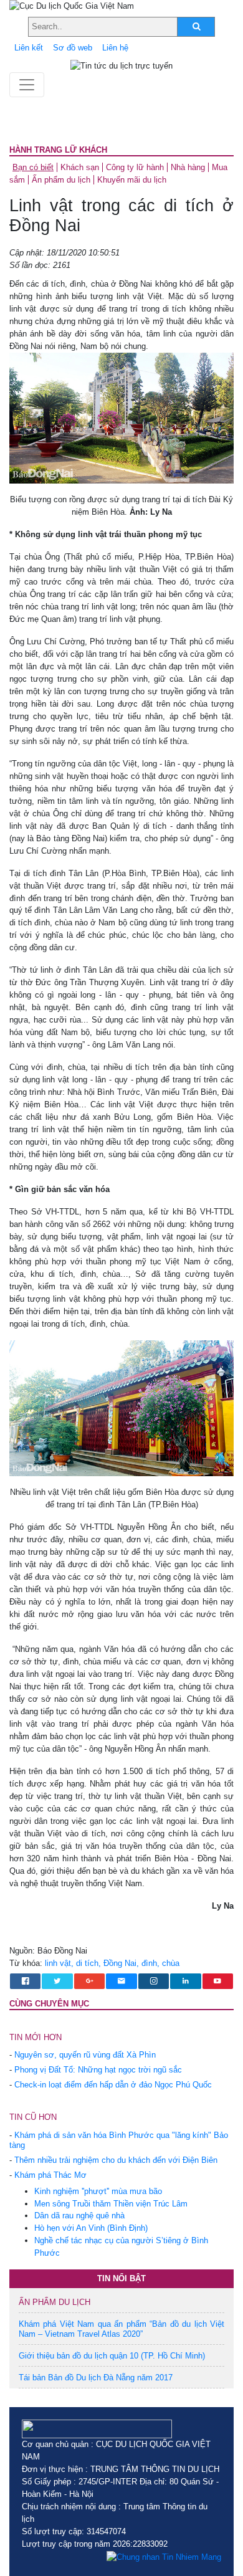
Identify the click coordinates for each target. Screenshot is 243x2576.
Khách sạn (80, 167)
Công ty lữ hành (135, 167)
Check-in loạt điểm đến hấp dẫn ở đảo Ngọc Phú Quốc (113, 2085)
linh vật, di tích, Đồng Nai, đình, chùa (112, 1963)
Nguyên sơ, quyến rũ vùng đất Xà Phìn (85, 2055)
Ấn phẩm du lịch (61, 180)
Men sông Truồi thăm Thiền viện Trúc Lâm (111, 2204)
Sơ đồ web (73, 48)
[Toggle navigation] (27, 85)
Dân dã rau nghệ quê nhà (79, 2216)
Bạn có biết (33, 167)
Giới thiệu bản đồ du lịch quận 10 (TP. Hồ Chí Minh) (112, 2356)
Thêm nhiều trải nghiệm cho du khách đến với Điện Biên (116, 2160)
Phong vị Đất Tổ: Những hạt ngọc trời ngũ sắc (98, 2070)
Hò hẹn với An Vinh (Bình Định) (91, 2228)
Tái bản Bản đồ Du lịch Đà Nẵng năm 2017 (96, 2378)
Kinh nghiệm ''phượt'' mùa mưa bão (98, 2191)
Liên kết (29, 48)
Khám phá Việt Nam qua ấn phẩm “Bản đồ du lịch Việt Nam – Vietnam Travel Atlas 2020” (121, 2329)
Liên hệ (115, 48)
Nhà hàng (188, 167)
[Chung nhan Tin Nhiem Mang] (164, 2557)
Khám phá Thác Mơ (50, 2175)
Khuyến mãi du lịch (132, 180)
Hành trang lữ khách (58, 150)
